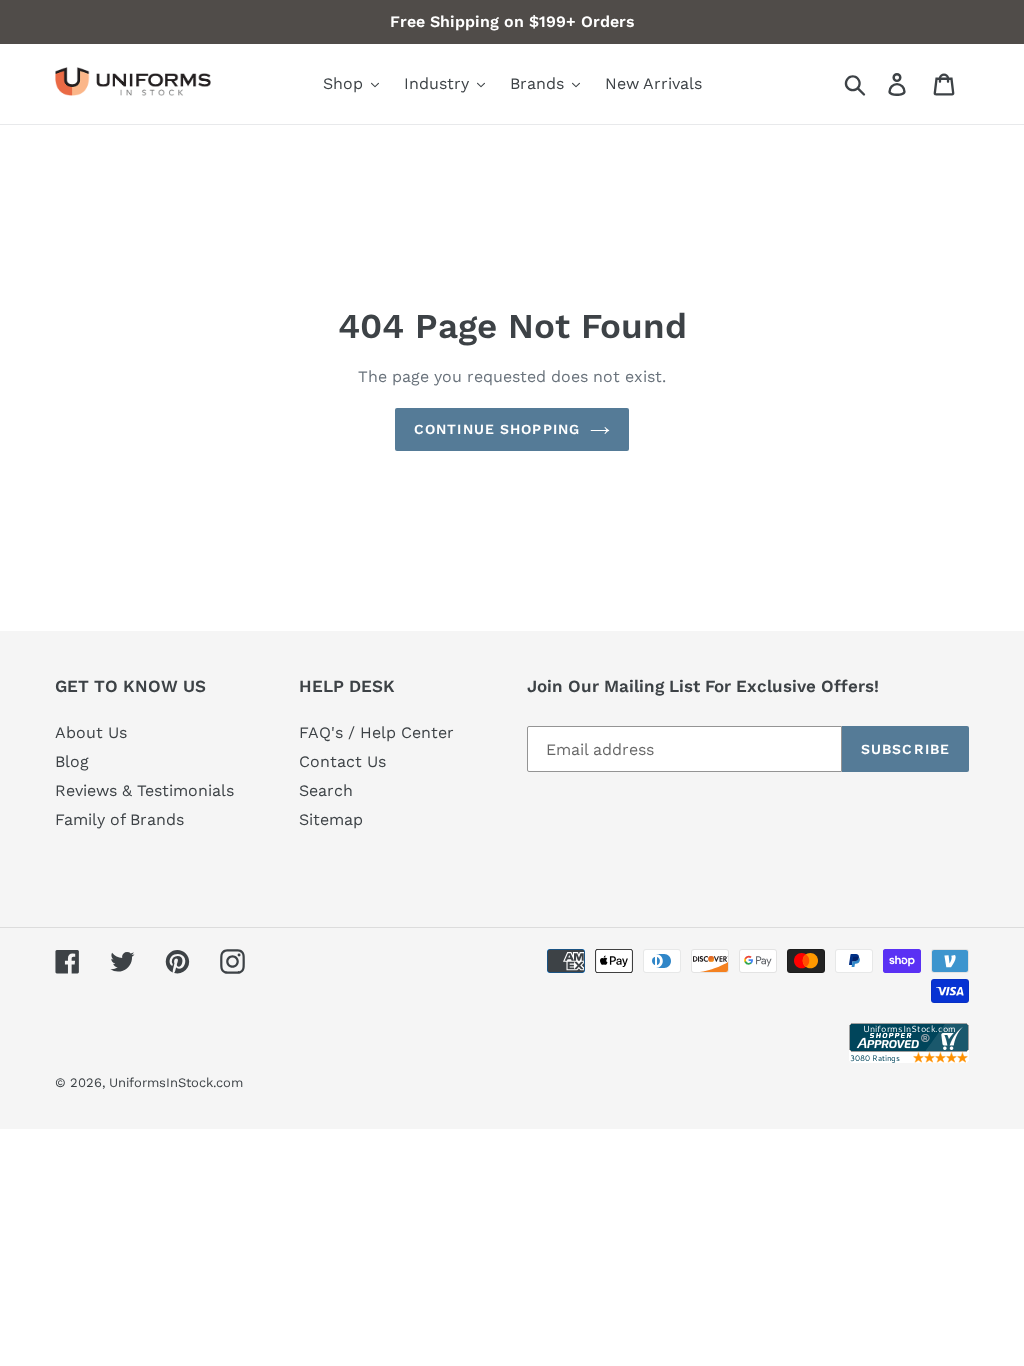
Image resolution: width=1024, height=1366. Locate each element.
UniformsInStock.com (176, 1082)
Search (326, 790)
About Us (91, 732)
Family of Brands (119, 819)
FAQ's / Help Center (376, 732)
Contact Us (342, 761)
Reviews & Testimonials (144, 790)
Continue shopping (497, 429)
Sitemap (331, 819)
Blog (72, 761)
